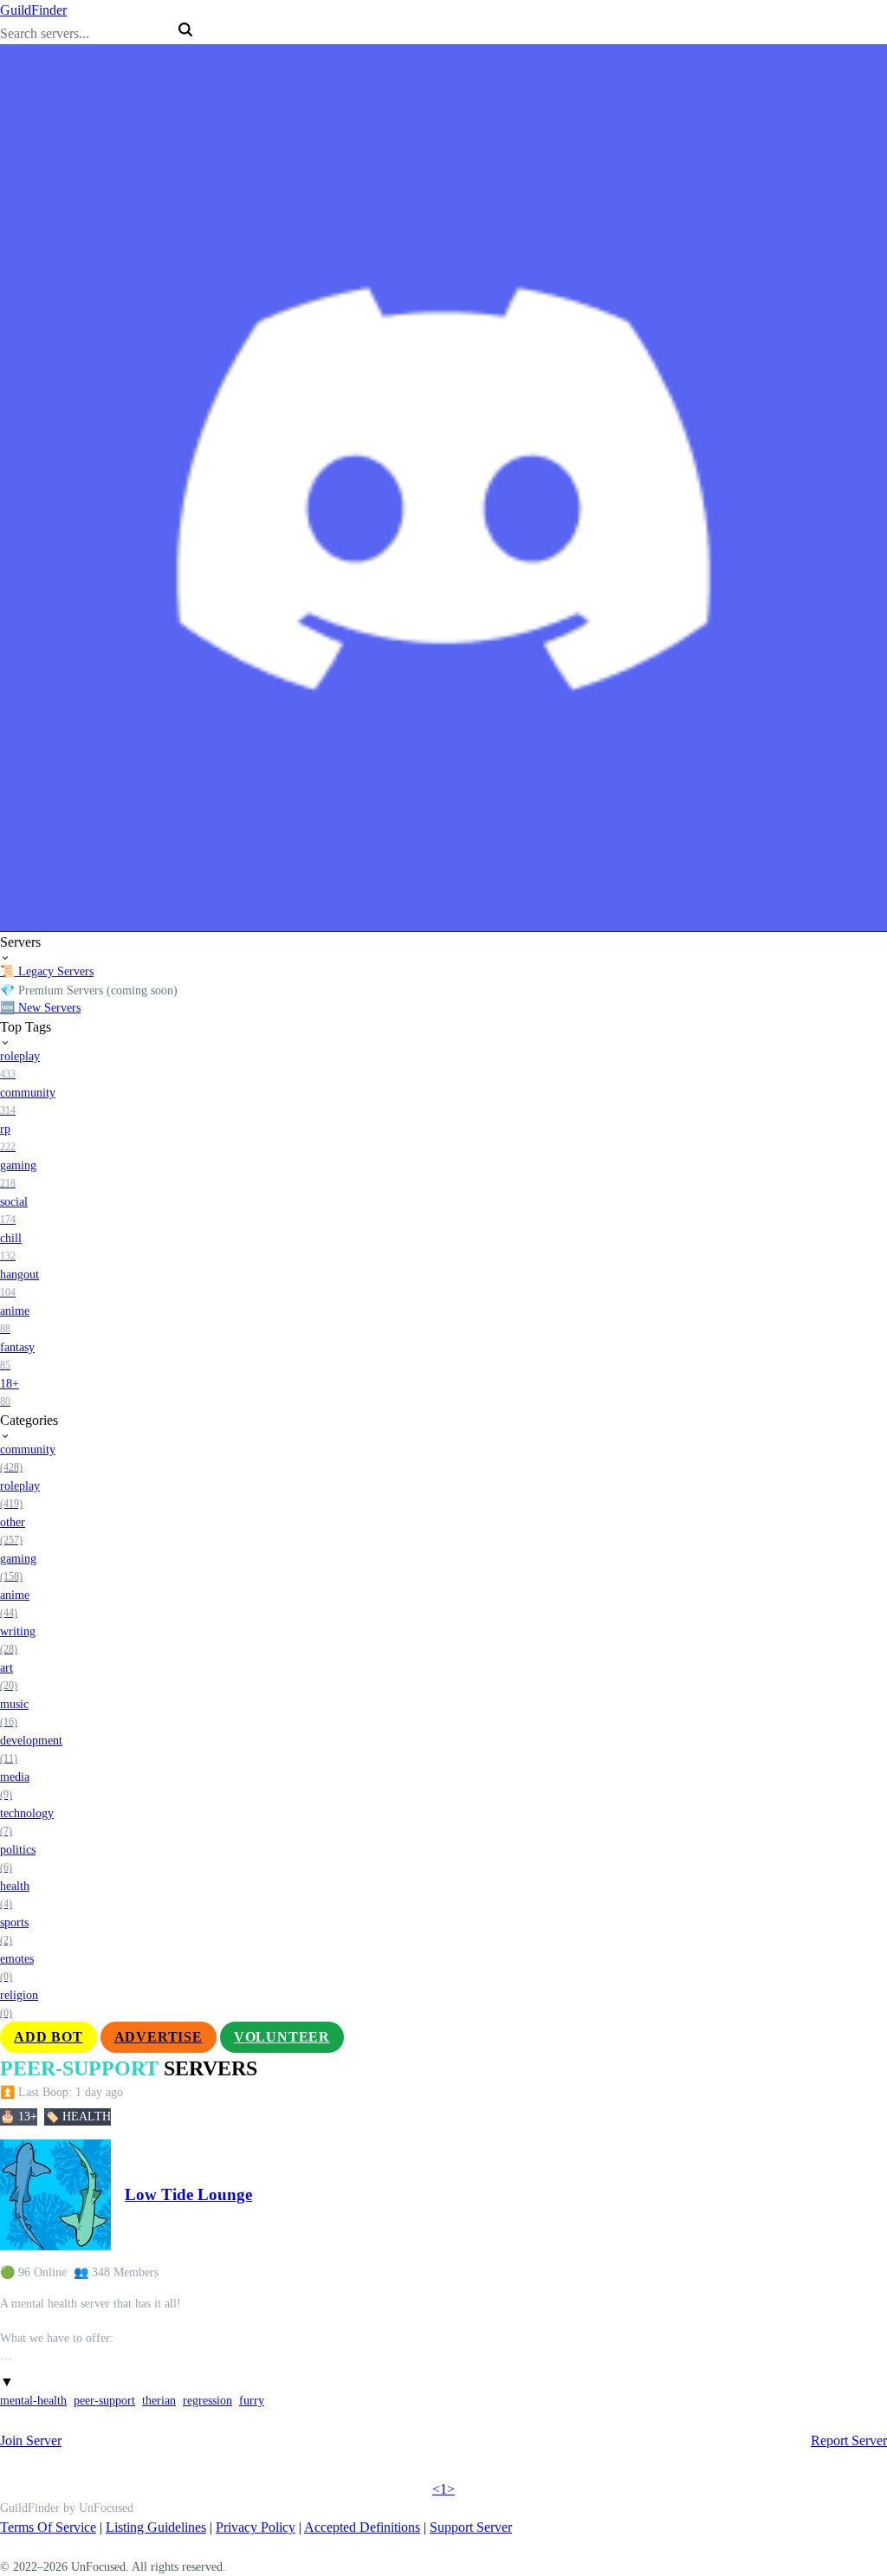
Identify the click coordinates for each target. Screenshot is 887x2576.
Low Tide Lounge (188, 2194)
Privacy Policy (256, 2527)
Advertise (159, 2037)
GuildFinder (33, 10)
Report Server (849, 2440)
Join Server (31, 2440)
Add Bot (49, 2037)
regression (207, 2401)
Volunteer (282, 2037)
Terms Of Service (48, 2527)
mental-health (33, 2401)
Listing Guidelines (156, 2527)
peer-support (104, 2401)
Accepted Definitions (362, 2527)
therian (159, 2401)
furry (252, 2401)
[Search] (185, 29)
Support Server (471, 2527)
